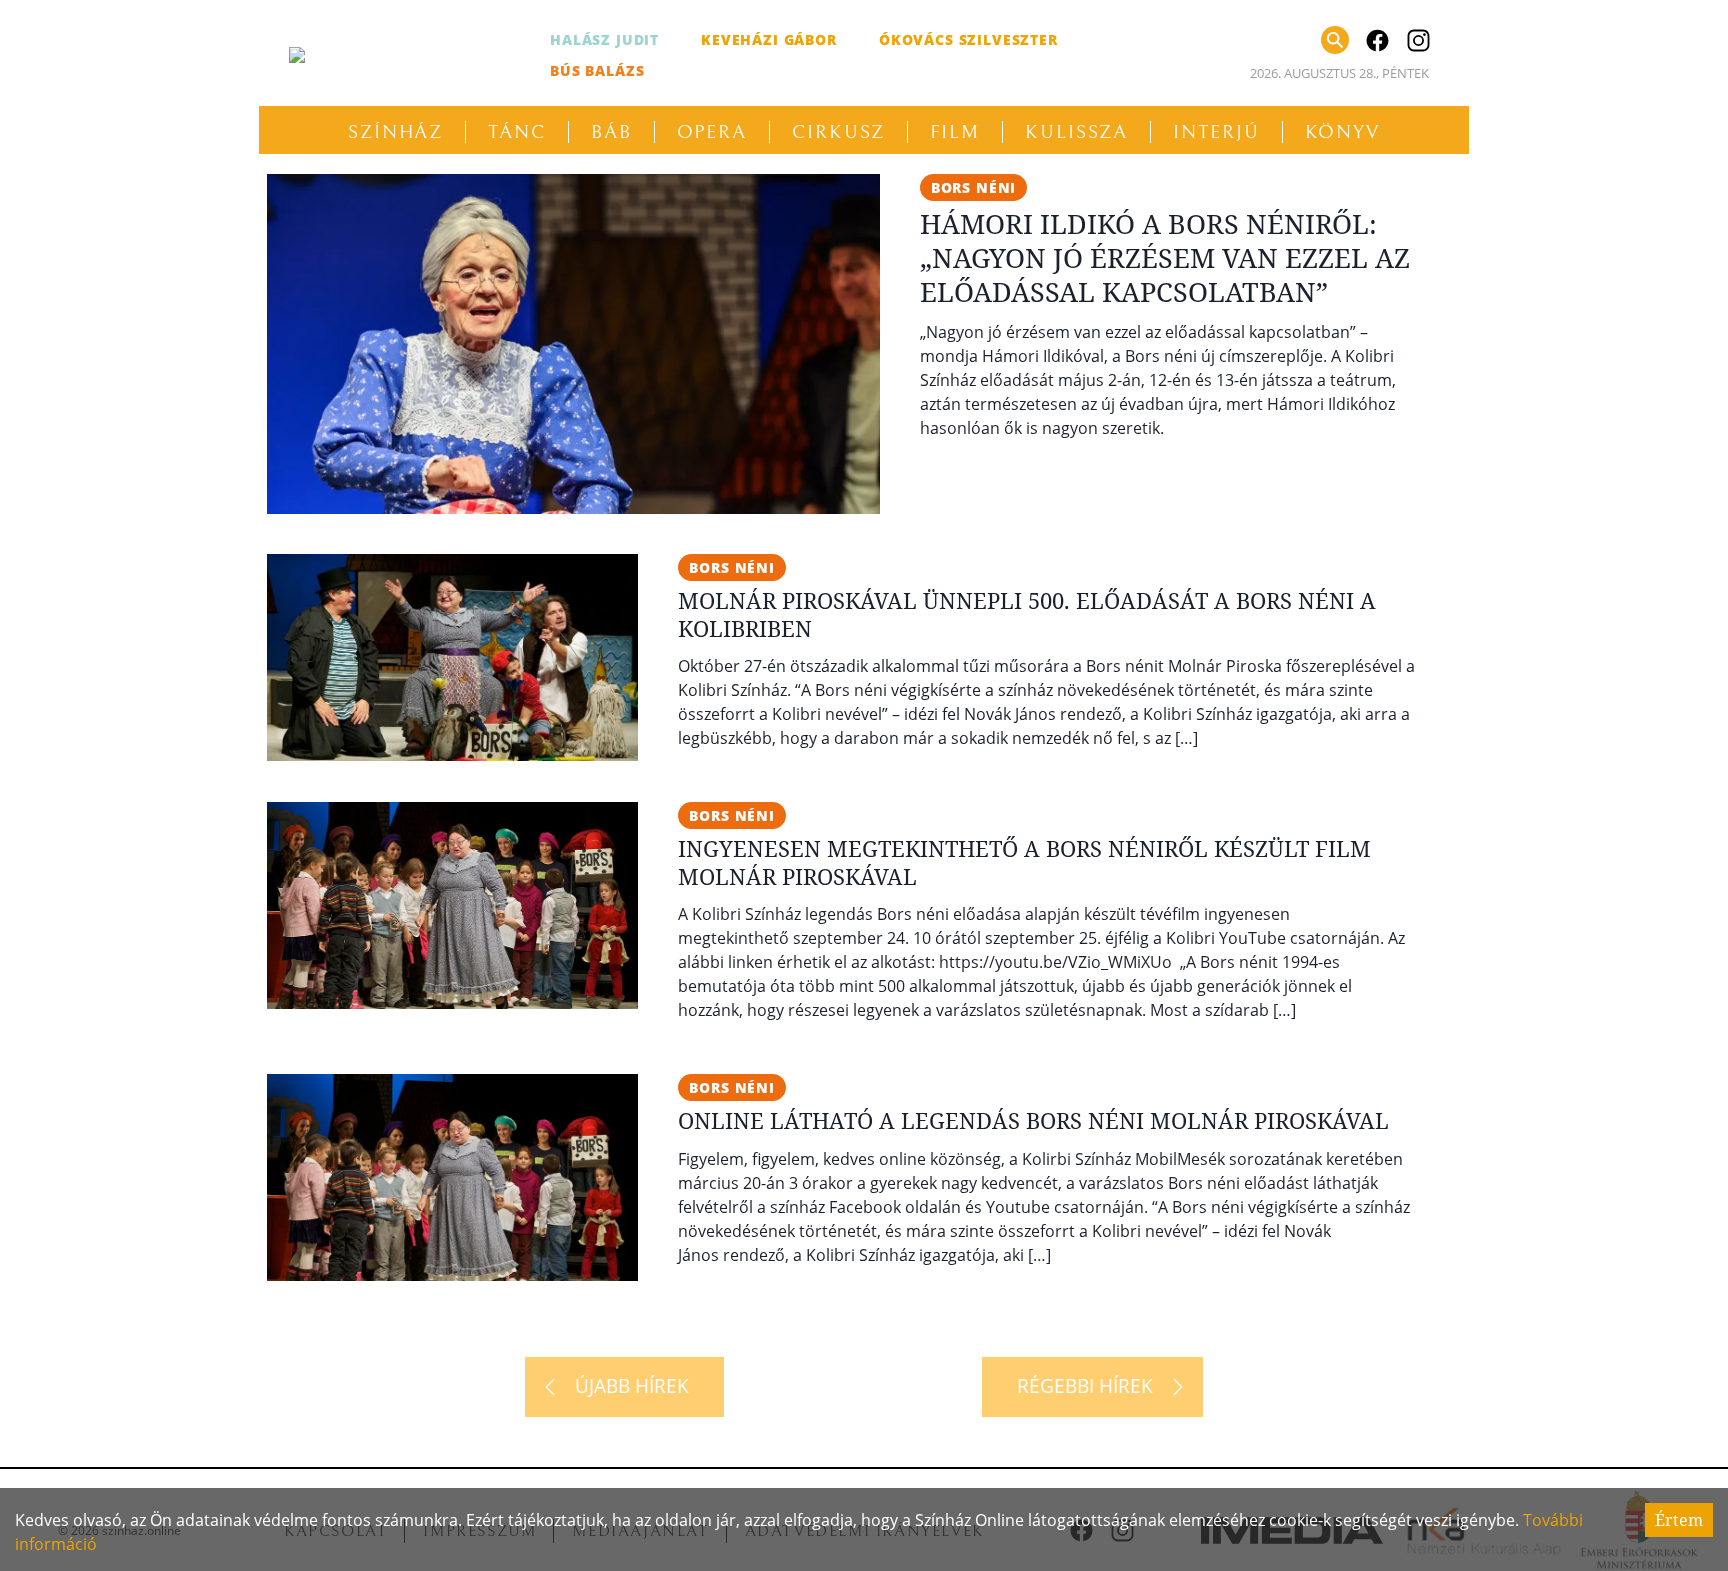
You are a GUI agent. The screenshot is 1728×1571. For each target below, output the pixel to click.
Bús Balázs (597, 70)
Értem (1679, 1520)
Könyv (1343, 132)
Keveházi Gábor (769, 39)
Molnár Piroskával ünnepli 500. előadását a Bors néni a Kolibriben (1027, 614)
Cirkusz (838, 132)
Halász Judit (604, 39)
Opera (712, 132)
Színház (395, 132)
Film (955, 132)
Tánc (517, 132)
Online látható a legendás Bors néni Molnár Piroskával (1033, 1120)
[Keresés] (1335, 40)
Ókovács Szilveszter (968, 39)
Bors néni (974, 187)
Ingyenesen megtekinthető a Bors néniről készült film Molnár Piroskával (1024, 862)
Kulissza (1076, 132)
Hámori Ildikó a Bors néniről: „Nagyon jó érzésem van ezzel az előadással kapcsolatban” (1165, 257)
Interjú (1216, 132)
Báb (611, 132)
